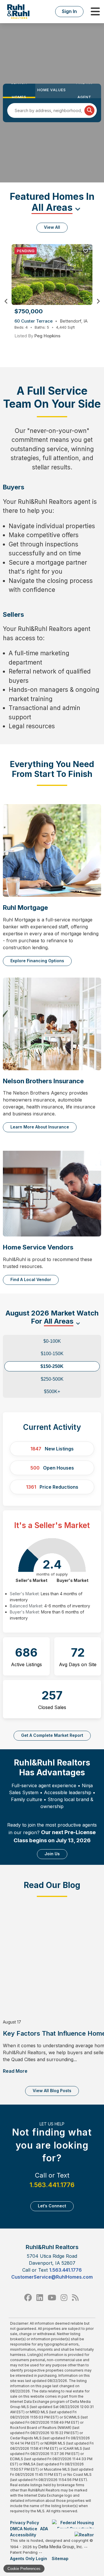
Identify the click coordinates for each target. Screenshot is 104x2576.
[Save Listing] (86, 251)
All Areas (52, 207)
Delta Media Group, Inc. (61, 2547)
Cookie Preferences (24, 2569)
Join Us (52, 1854)
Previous (6, 301)
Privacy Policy (25, 2523)
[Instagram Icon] (64, 2298)
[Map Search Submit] (89, 110)
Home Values (52, 90)
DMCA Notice (24, 2529)
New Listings (52, 1449)
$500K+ (52, 1392)
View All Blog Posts (52, 2091)
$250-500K (52, 1379)
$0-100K (52, 1341)
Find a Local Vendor (31, 1279)
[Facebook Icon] (28, 2298)
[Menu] (95, 12)
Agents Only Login (29, 2558)
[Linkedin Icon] (40, 2298)
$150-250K (52, 1366)
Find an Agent (84, 91)
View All (52, 227)
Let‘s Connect (52, 2206)
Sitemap (61, 2558)
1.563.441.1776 (52, 2185)
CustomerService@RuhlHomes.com (52, 2277)
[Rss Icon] (75, 2298)
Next (98, 301)
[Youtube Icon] (52, 2298)
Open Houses (52, 1468)
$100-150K (52, 1354)
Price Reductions (52, 1487)
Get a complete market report (52, 1735)
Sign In (69, 11)
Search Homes (19, 91)
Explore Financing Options (37, 961)
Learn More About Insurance (40, 1127)
